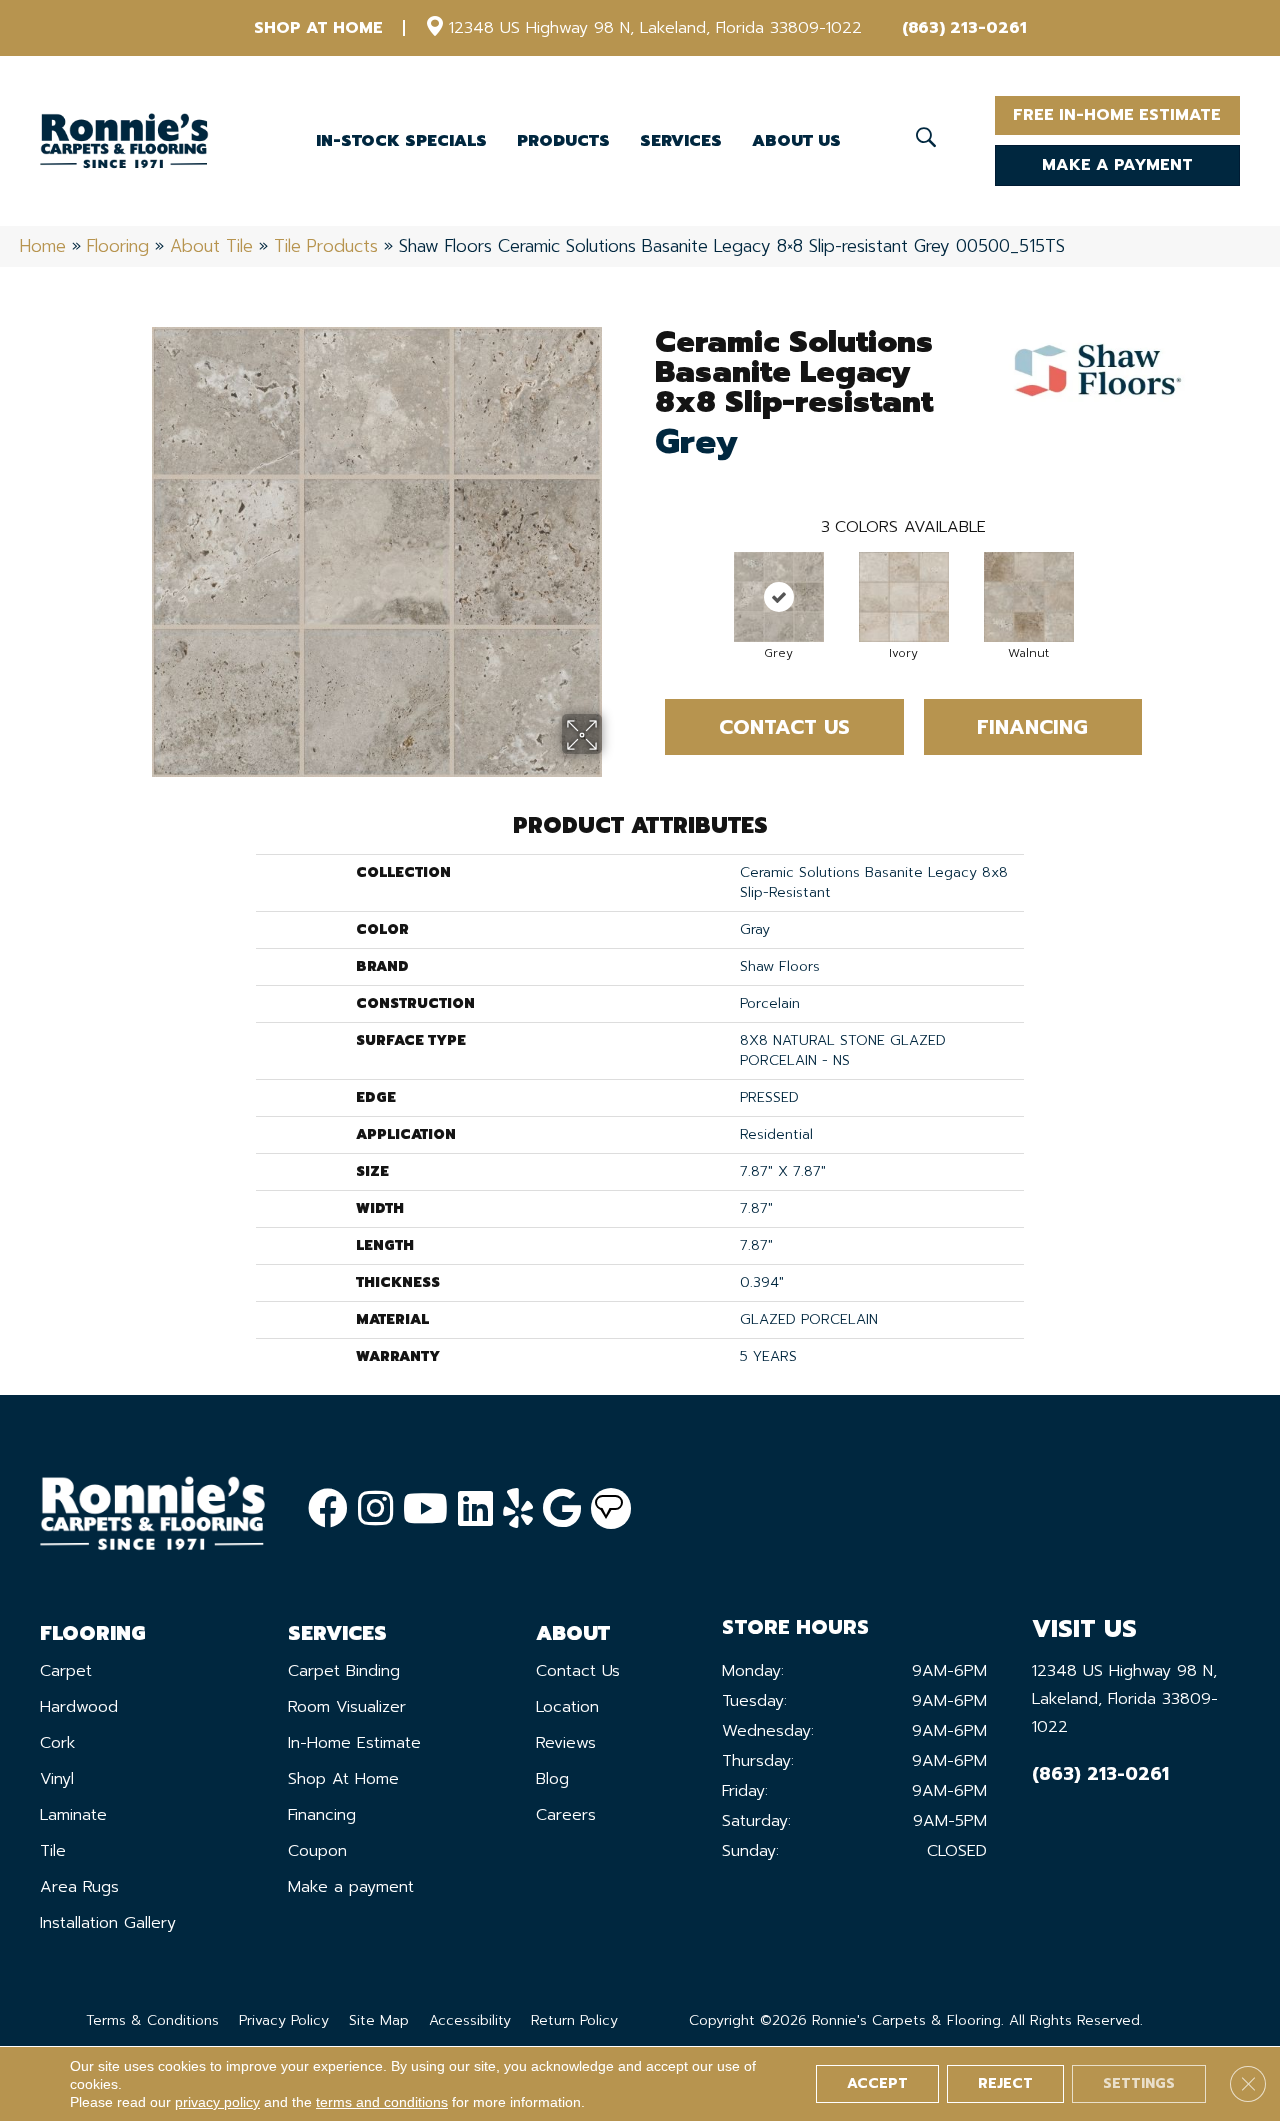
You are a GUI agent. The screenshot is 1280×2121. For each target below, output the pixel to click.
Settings (1139, 2083)
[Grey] (779, 597)
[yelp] (518, 1509)
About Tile (211, 246)
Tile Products (326, 246)
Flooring (118, 246)
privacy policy (217, 2102)
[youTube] (425, 1509)
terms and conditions (382, 2102)
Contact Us (784, 727)
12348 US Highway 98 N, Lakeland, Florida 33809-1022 (655, 28)
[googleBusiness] (562, 1509)
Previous (645, 577)
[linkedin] (475, 1509)
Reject (1005, 2083)
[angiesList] (611, 1509)
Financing (1032, 727)
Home (43, 246)
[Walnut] (1029, 597)
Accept (877, 2083)
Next (1162, 577)
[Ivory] (904, 597)
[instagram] (375, 1509)
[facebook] (328, 1509)
